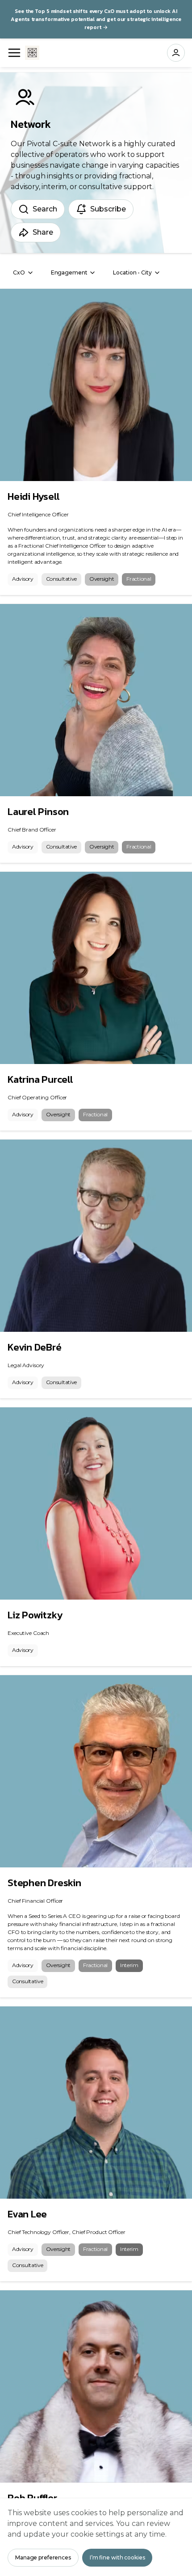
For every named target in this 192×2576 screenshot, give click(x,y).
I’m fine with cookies (117, 2557)
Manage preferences (43, 2557)
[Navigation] (14, 53)
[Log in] (176, 53)
